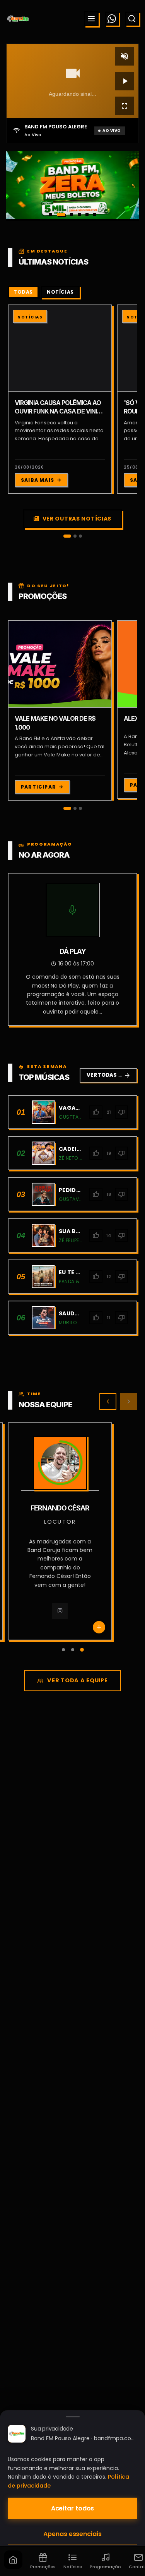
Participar (38, 787)
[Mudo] (125, 56)
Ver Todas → (108, 1075)
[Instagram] (49, 1619)
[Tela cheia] (125, 106)
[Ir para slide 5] (87, 215)
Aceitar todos (73, 2508)
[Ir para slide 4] (79, 215)
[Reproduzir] (125, 81)
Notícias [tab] (60, 292)
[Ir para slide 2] (58, 215)
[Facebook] (71, 1619)
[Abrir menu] (91, 19)
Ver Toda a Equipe (77, 1680)
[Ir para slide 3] (69, 215)
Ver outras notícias (77, 519)
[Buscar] (132, 19)
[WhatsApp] (112, 19)
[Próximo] (129, 1401)
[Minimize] (19, 2534)
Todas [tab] (23, 292)
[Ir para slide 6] (95, 215)
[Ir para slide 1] (51, 215)
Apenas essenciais (72, 2534)
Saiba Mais (38, 480)
